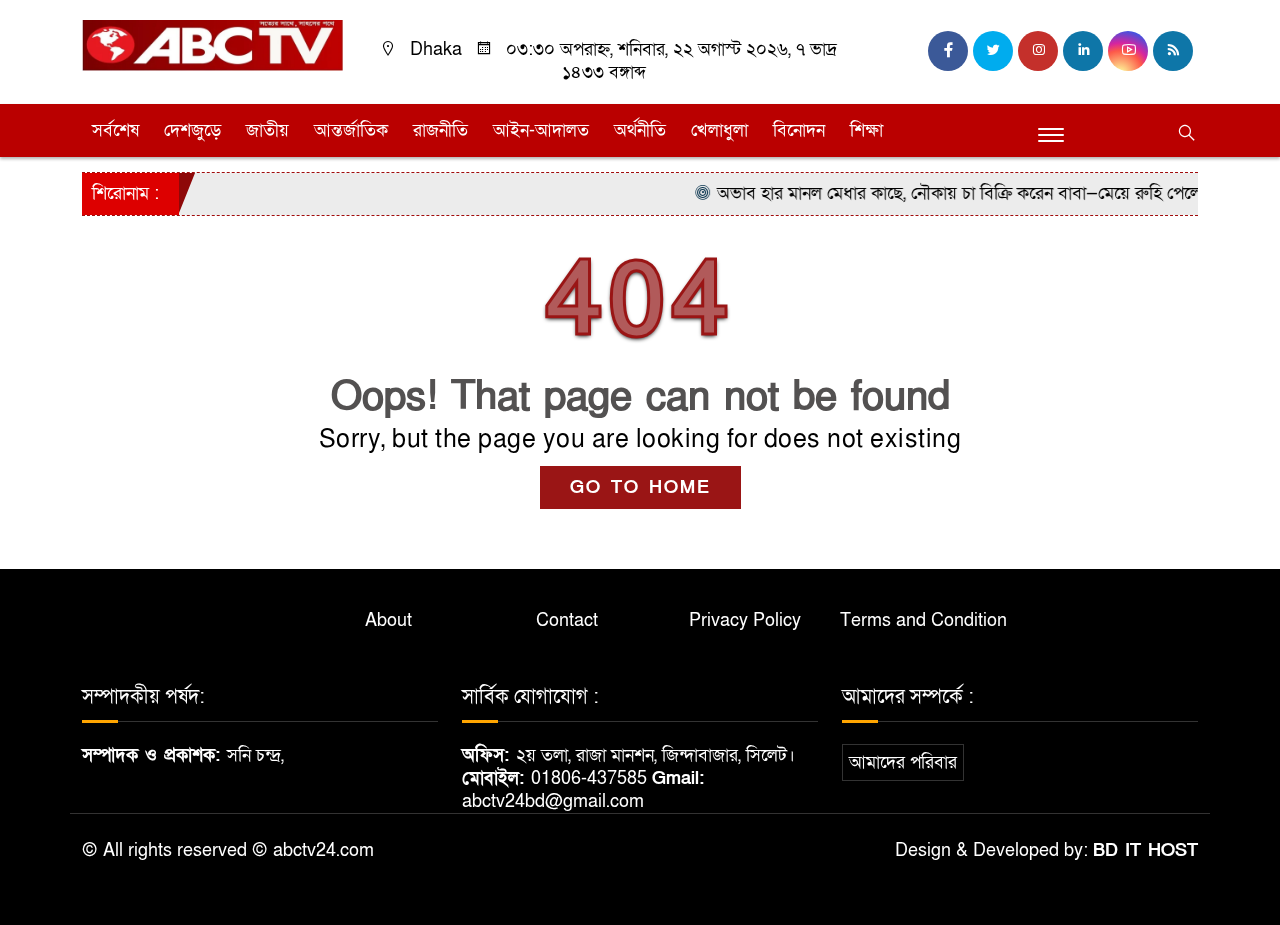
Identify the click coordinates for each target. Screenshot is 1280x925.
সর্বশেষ (115, 130)
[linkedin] (1083, 51)
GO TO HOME (640, 487)
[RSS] (1173, 51)
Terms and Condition (923, 620)
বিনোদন (799, 130)
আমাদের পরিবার (903, 762)
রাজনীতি (440, 130)
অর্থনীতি (640, 130)
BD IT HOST (1145, 850)
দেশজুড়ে (192, 130)
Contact (567, 620)
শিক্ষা (866, 130)
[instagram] (1038, 51)
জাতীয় (267, 130)
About (388, 620)
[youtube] (1128, 51)
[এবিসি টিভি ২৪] (212, 44)
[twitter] (993, 51)
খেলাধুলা (719, 130)
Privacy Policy (745, 620)
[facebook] (948, 51)
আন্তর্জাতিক (351, 130)
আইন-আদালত (541, 130)
